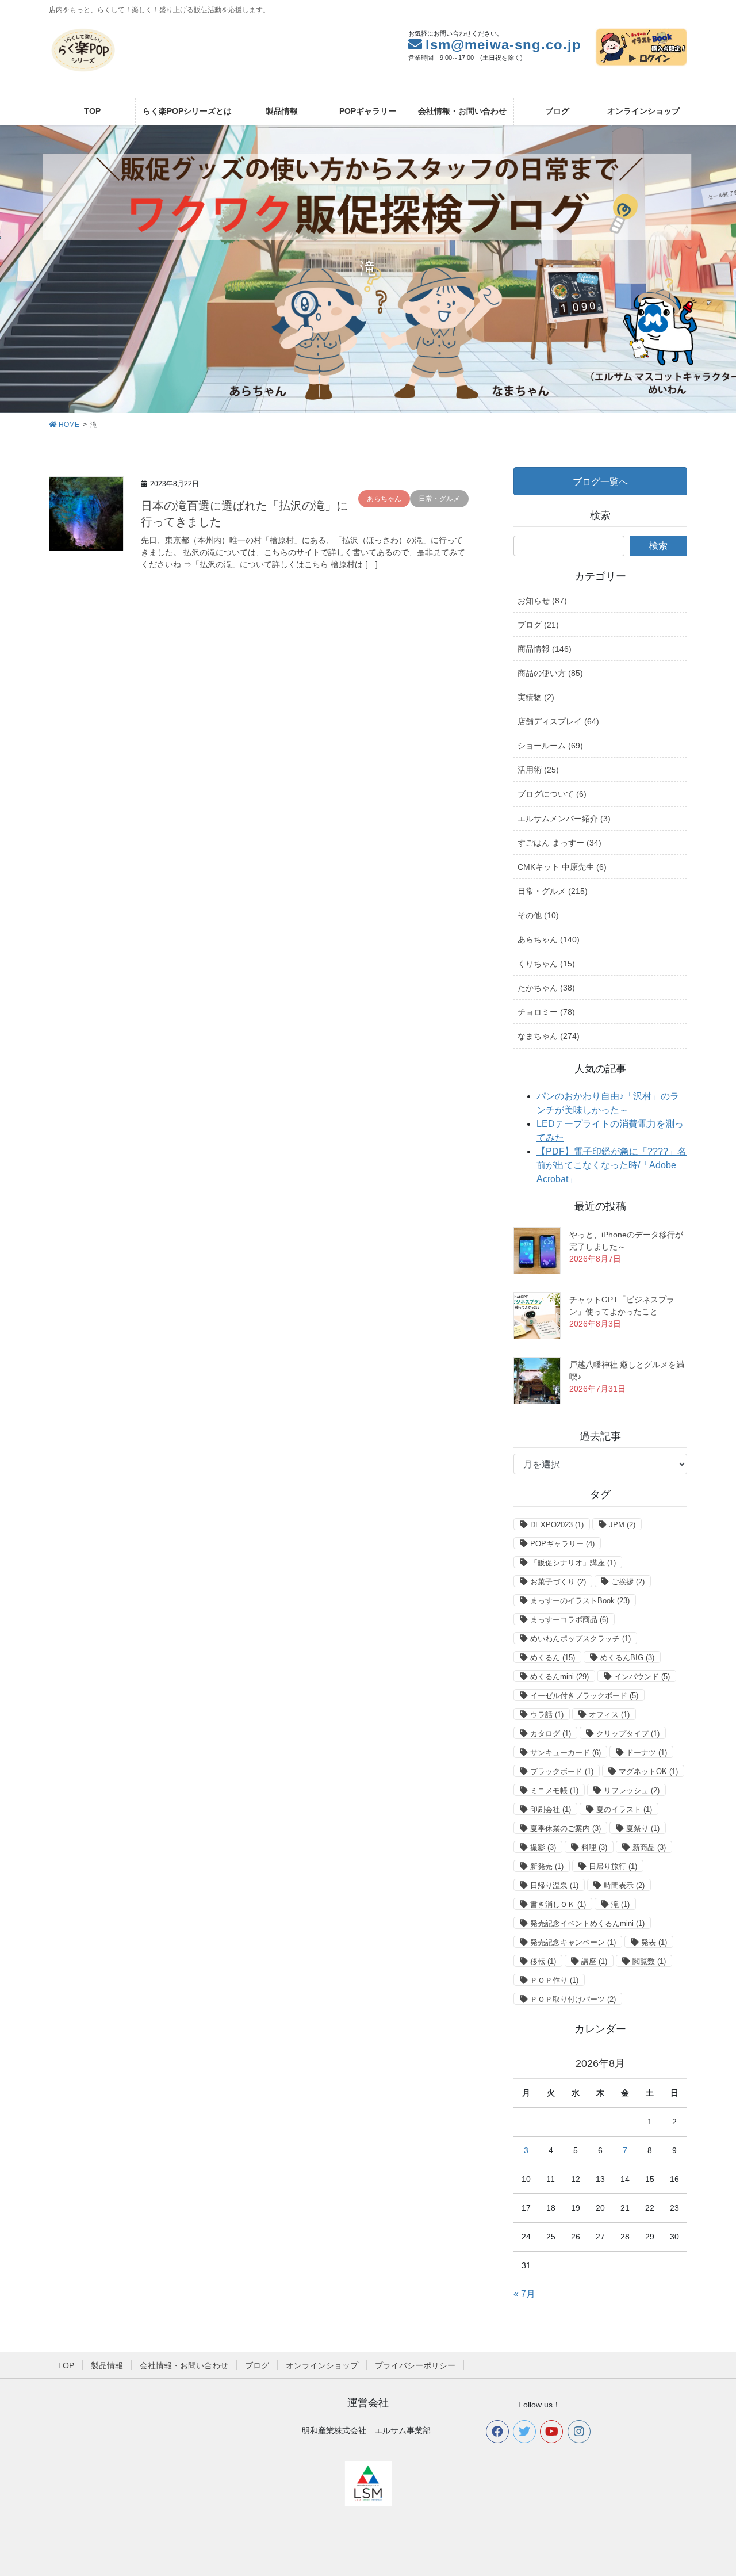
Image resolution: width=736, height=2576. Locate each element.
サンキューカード (566, 1753)
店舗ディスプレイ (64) (558, 721)
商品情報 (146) (545, 649)
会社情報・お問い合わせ (184, 2365)
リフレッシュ (632, 1790)
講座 (594, 1961)
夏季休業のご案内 (566, 1828)
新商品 (649, 1847)
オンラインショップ (322, 2365)
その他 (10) (538, 915)
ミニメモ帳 (554, 1790)
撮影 (543, 1847)
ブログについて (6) (552, 794)
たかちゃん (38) (546, 988)
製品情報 (107, 2365)
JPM (622, 1525)
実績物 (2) (536, 697)
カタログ (551, 1734)
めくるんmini (559, 1677)
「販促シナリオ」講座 (573, 1563)
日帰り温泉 (554, 1885)
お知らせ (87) (542, 601)
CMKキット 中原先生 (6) (562, 867)
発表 (654, 1942)
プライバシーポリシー (415, 2365)
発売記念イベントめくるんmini (587, 1923)
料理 (594, 1847)
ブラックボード (562, 1772)
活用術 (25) (538, 770)
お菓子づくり (558, 1582)
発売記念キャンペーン (573, 1942)
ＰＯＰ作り (554, 1980)
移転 (543, 1961)
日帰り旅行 (613, 1866)
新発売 (547, 1866)
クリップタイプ (628, 1734)
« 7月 (524, 2294)
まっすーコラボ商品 (569, 1620)
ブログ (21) (538, 625)
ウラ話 (547, 1715)
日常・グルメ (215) (553, 891)
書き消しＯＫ (558, 1904)
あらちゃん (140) (549, 939)
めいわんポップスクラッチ (580, 1639)
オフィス (609, 1715)
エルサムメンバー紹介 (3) (564, 819)
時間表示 (624, 1885)
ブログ (257, 2365)
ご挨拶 (628, 1582)
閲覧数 (649, 1961)
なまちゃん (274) (549, 1036)
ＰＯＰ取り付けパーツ (573, 1999)
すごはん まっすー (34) (559, 843)
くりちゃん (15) (546, 964)
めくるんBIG (627, 1658)
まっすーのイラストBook (580, 1601)
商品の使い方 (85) (550, 673)
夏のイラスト (624, 1809)
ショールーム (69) (550, 746)
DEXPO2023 (557, 1525)
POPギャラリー (562, 1544)
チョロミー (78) (546, 1012)
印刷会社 (551, 1809)
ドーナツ (647, 1753)
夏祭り (643, 1828)
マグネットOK (648, 1772)
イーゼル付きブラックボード (584, 1696)
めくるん (553, 1658)
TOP (66, 2365)
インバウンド (642, 1677)
